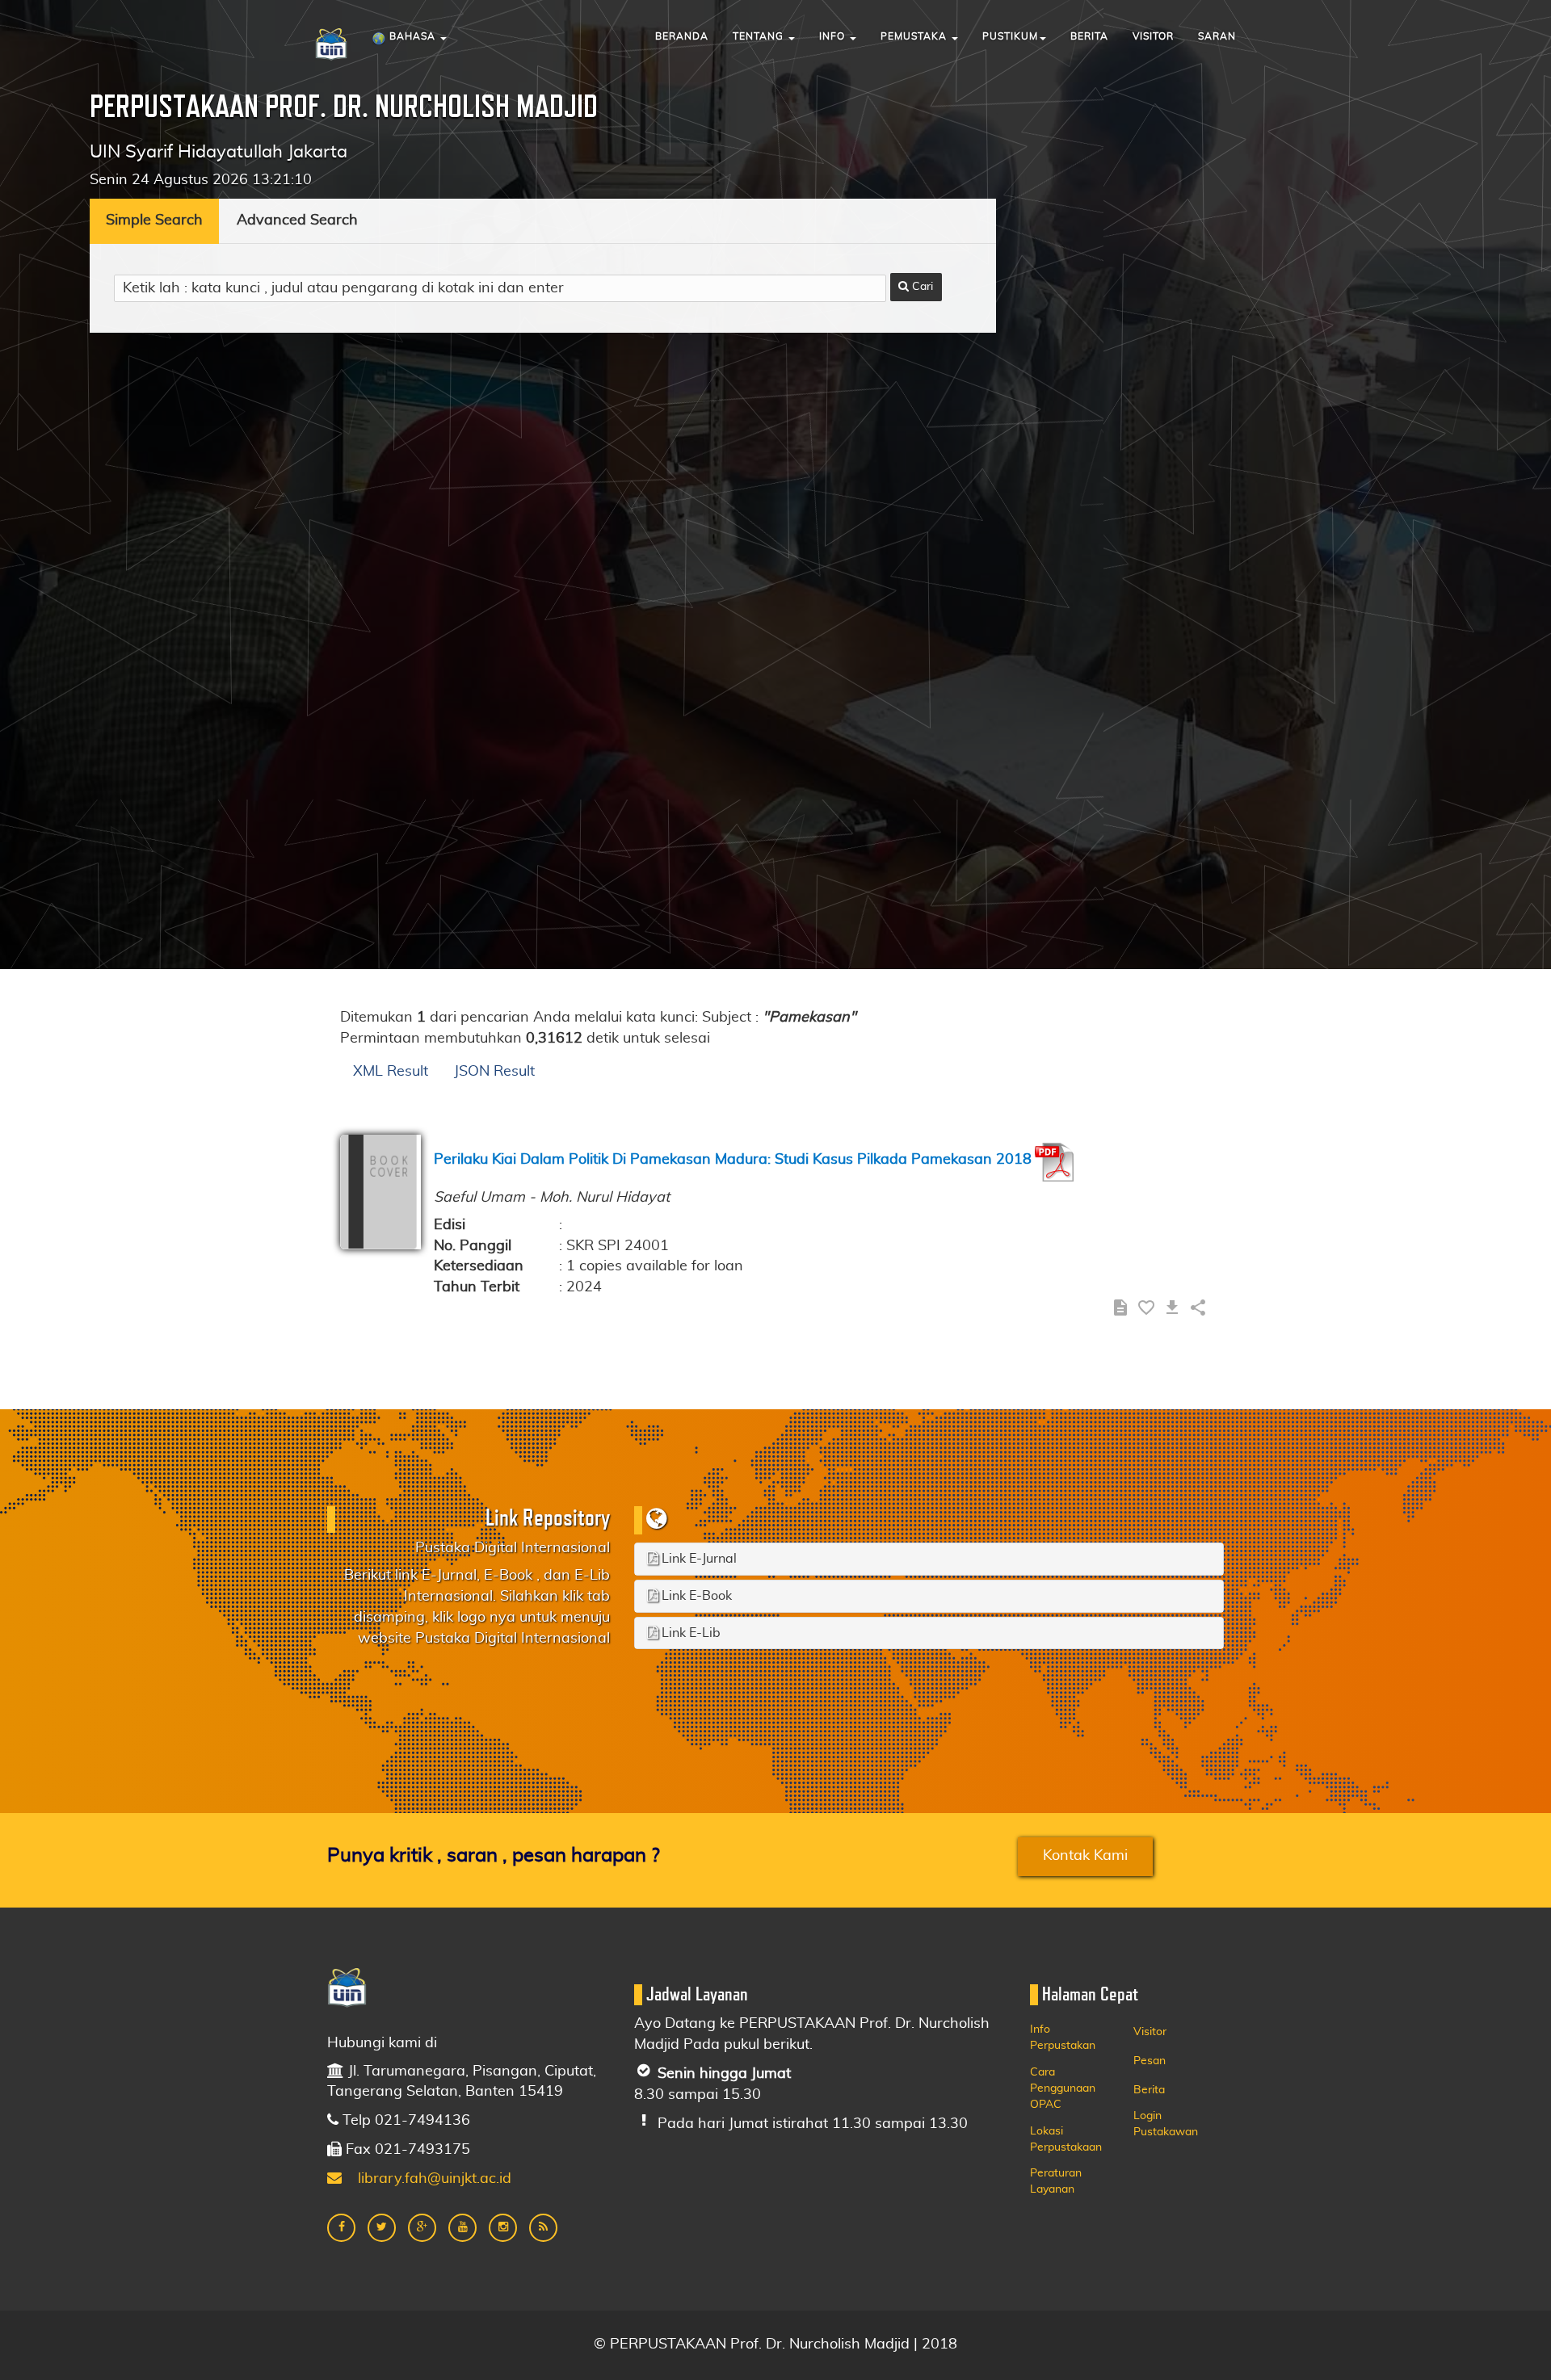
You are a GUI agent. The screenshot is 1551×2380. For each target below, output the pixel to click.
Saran (1217, 36)
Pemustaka (915, 36)
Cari (921, 287)
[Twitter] (382, 2228)
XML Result (391, 1072)
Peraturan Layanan (1056, 2181)
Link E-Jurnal (698, 1559)
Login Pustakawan (1166, 2124)
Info (834, 36)
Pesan (1150, 2061)
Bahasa (412, 36)
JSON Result (494, 1072)
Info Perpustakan (1063, 2038)
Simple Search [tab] (154, 220)
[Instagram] (503, 2228)
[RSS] (543, 2228)
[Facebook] (341, 2228)
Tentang (760, 36)
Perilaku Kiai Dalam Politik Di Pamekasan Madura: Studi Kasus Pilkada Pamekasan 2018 (733, 1160)
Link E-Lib (689, 1633)
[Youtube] (462, 2228)
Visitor (1153, 36)
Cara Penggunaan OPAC (1063, 2088)
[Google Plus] (422, 2228)
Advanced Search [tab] (297, 220)
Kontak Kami (1085, 1856)
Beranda (682, 36)
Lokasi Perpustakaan (1066, 2139)
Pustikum (1010, 36)
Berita (1089, 36)
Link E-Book (695, 1596)
